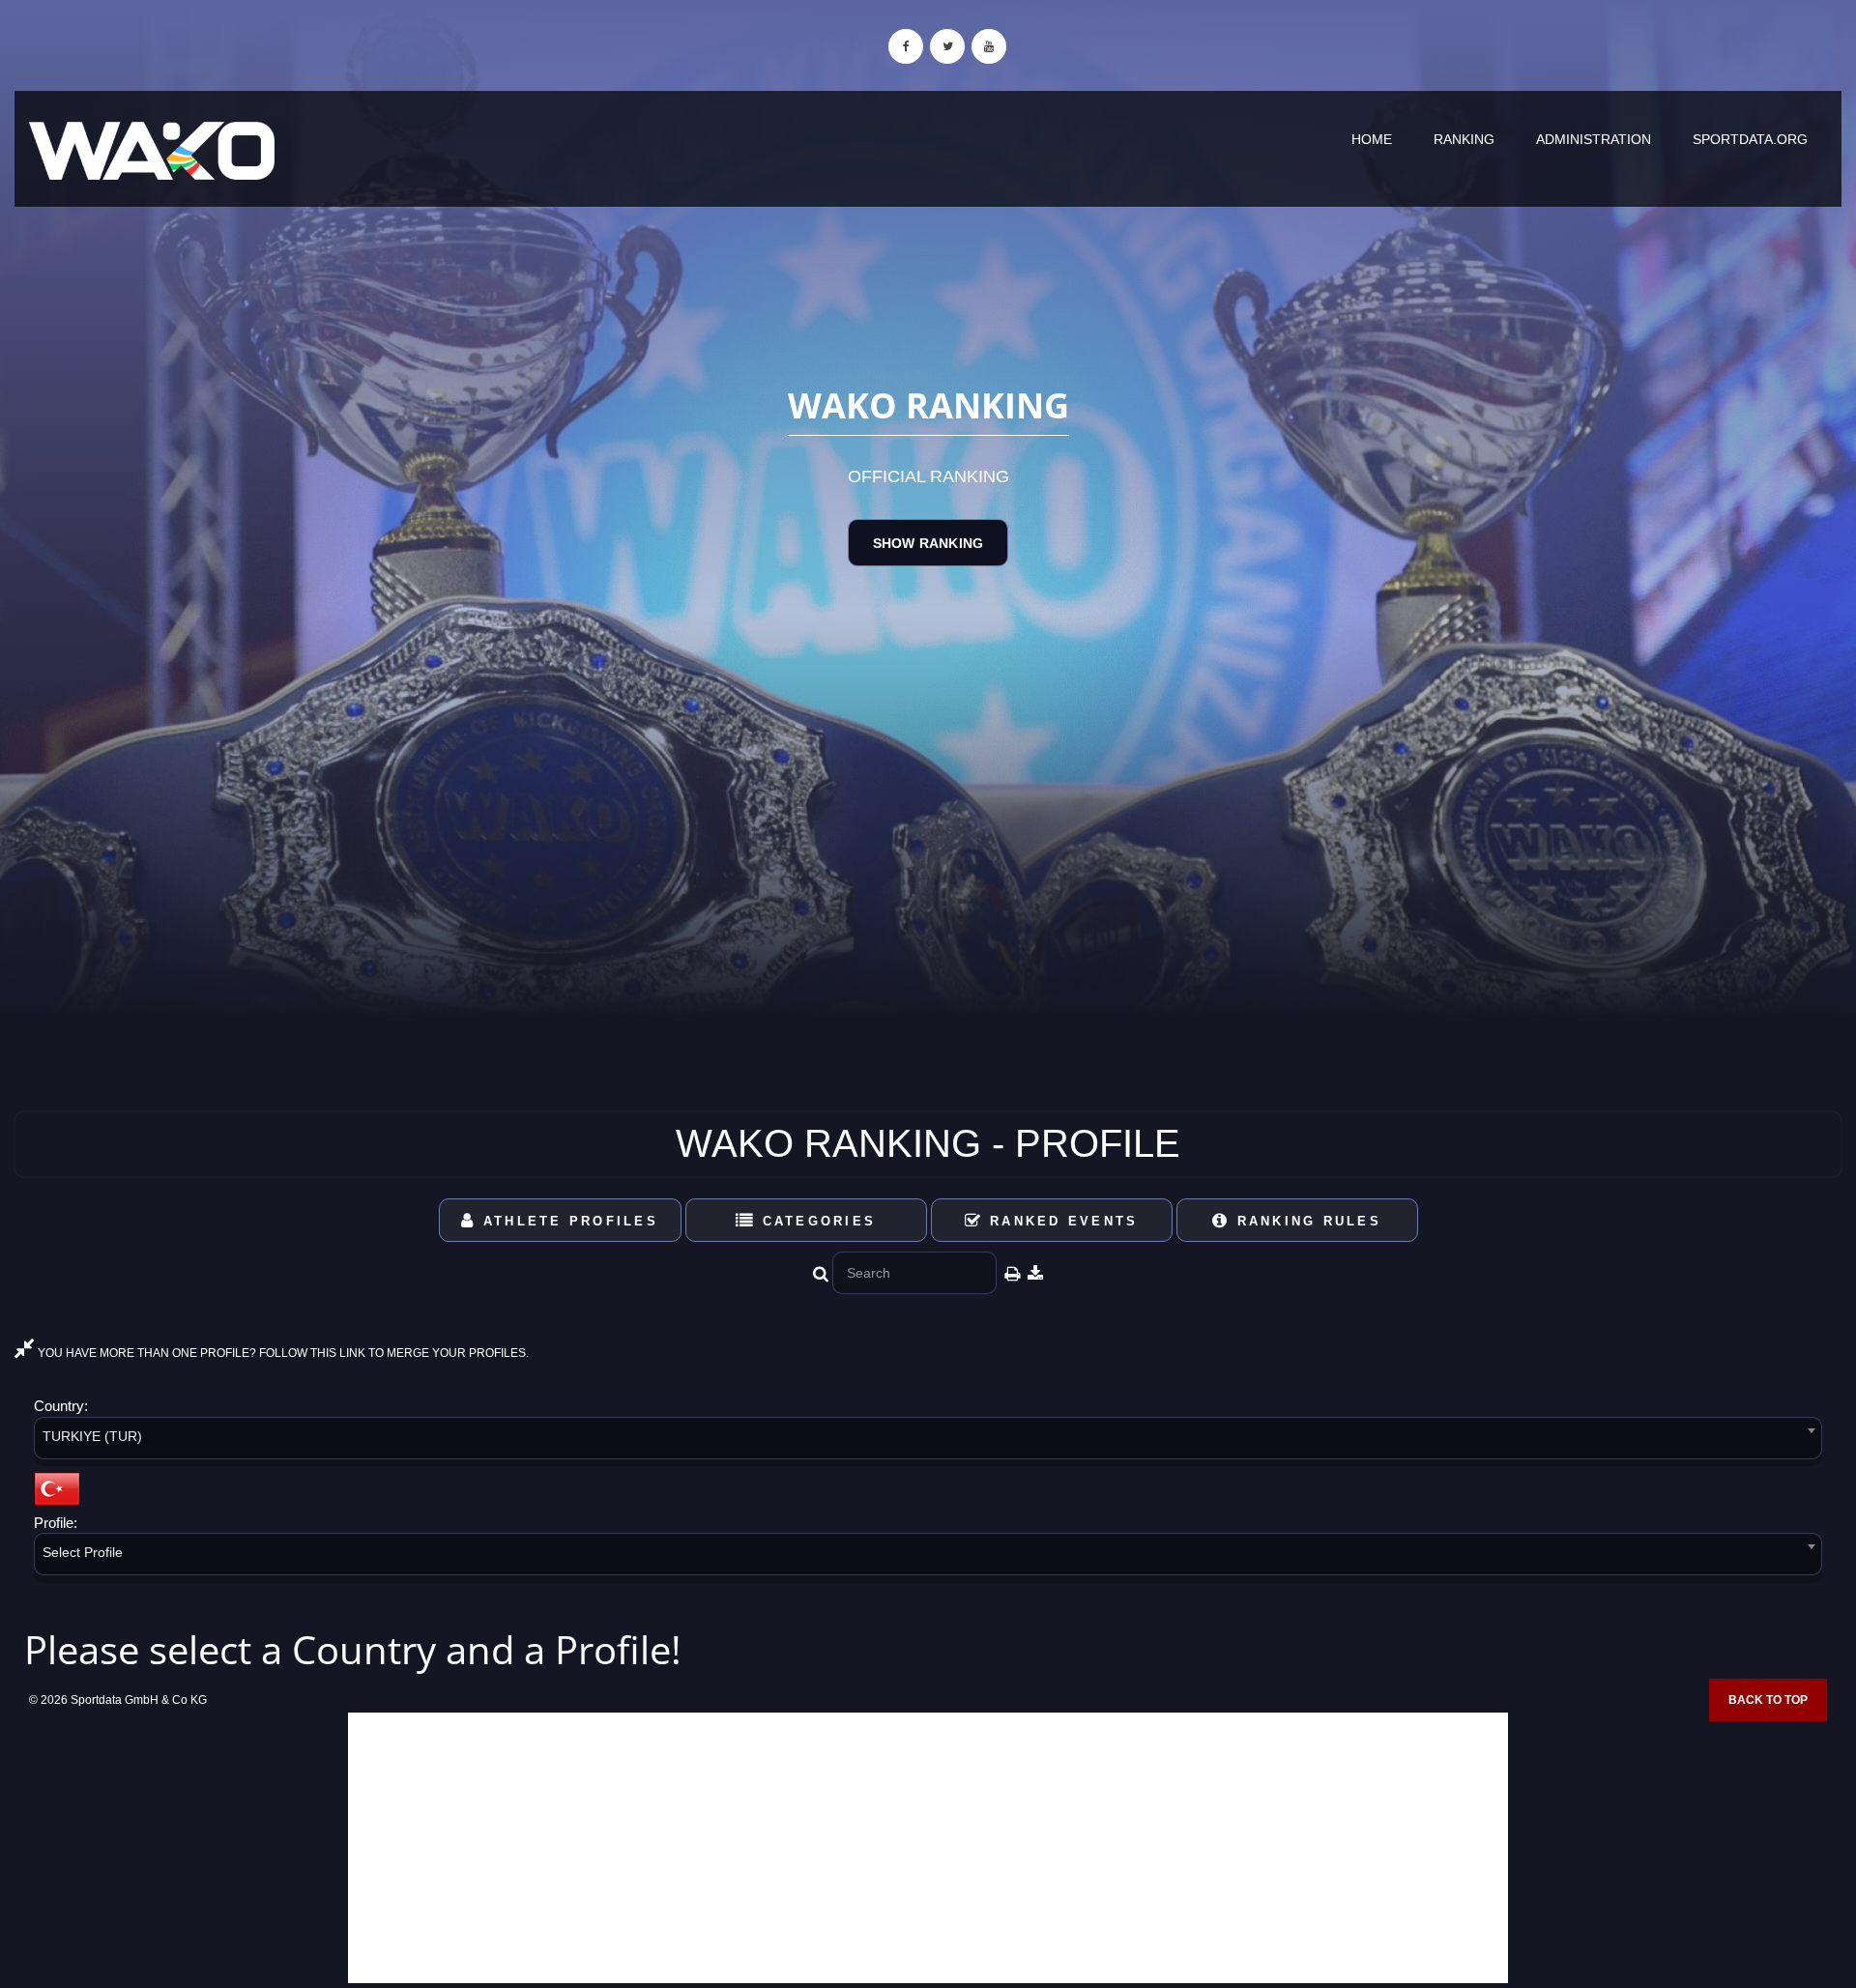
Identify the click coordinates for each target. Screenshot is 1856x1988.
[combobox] (928, 1441)
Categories (815, 1221)
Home (1372, 139)
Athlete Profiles (567, 1221)
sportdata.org (1750, 139)
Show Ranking (928, 543)
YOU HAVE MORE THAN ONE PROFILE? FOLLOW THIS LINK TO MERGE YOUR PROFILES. (282, 1353)
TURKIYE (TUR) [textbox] (92, 1436)
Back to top (1768, 1700)
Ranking (1464, 139)
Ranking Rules (1305, 1221)
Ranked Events (1061, 1221)
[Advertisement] (928, 1848)
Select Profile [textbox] (83, 1552)
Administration (1594, 139)
